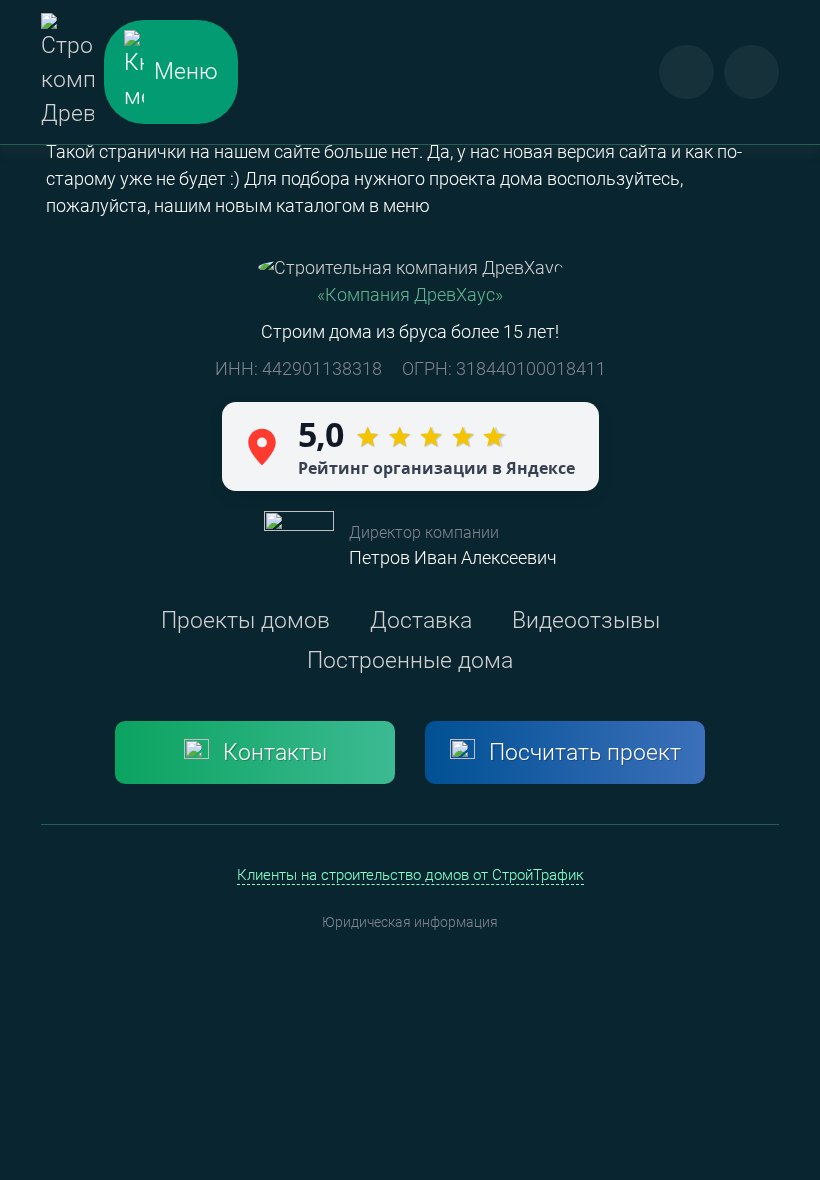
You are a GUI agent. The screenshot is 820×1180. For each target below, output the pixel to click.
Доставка (421, 620)
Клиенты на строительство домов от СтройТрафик (410, 875)
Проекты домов (245, 620)
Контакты (275, 752)
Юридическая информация (410, 922)
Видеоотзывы (586, 620)
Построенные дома (410, 660)
